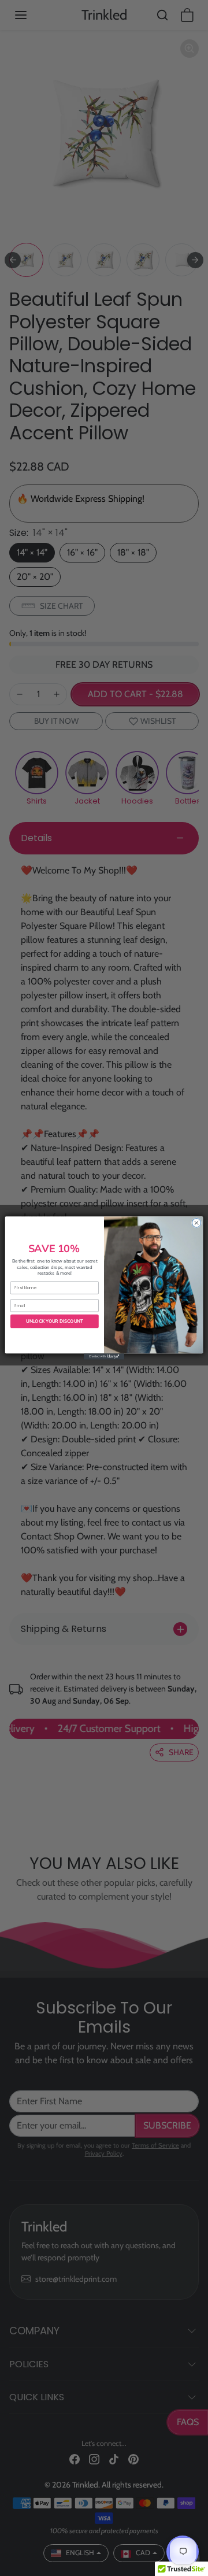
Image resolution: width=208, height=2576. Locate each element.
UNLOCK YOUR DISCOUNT (55, 1321)
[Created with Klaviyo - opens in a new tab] (104, 1357)
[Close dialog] (196, 1223)
